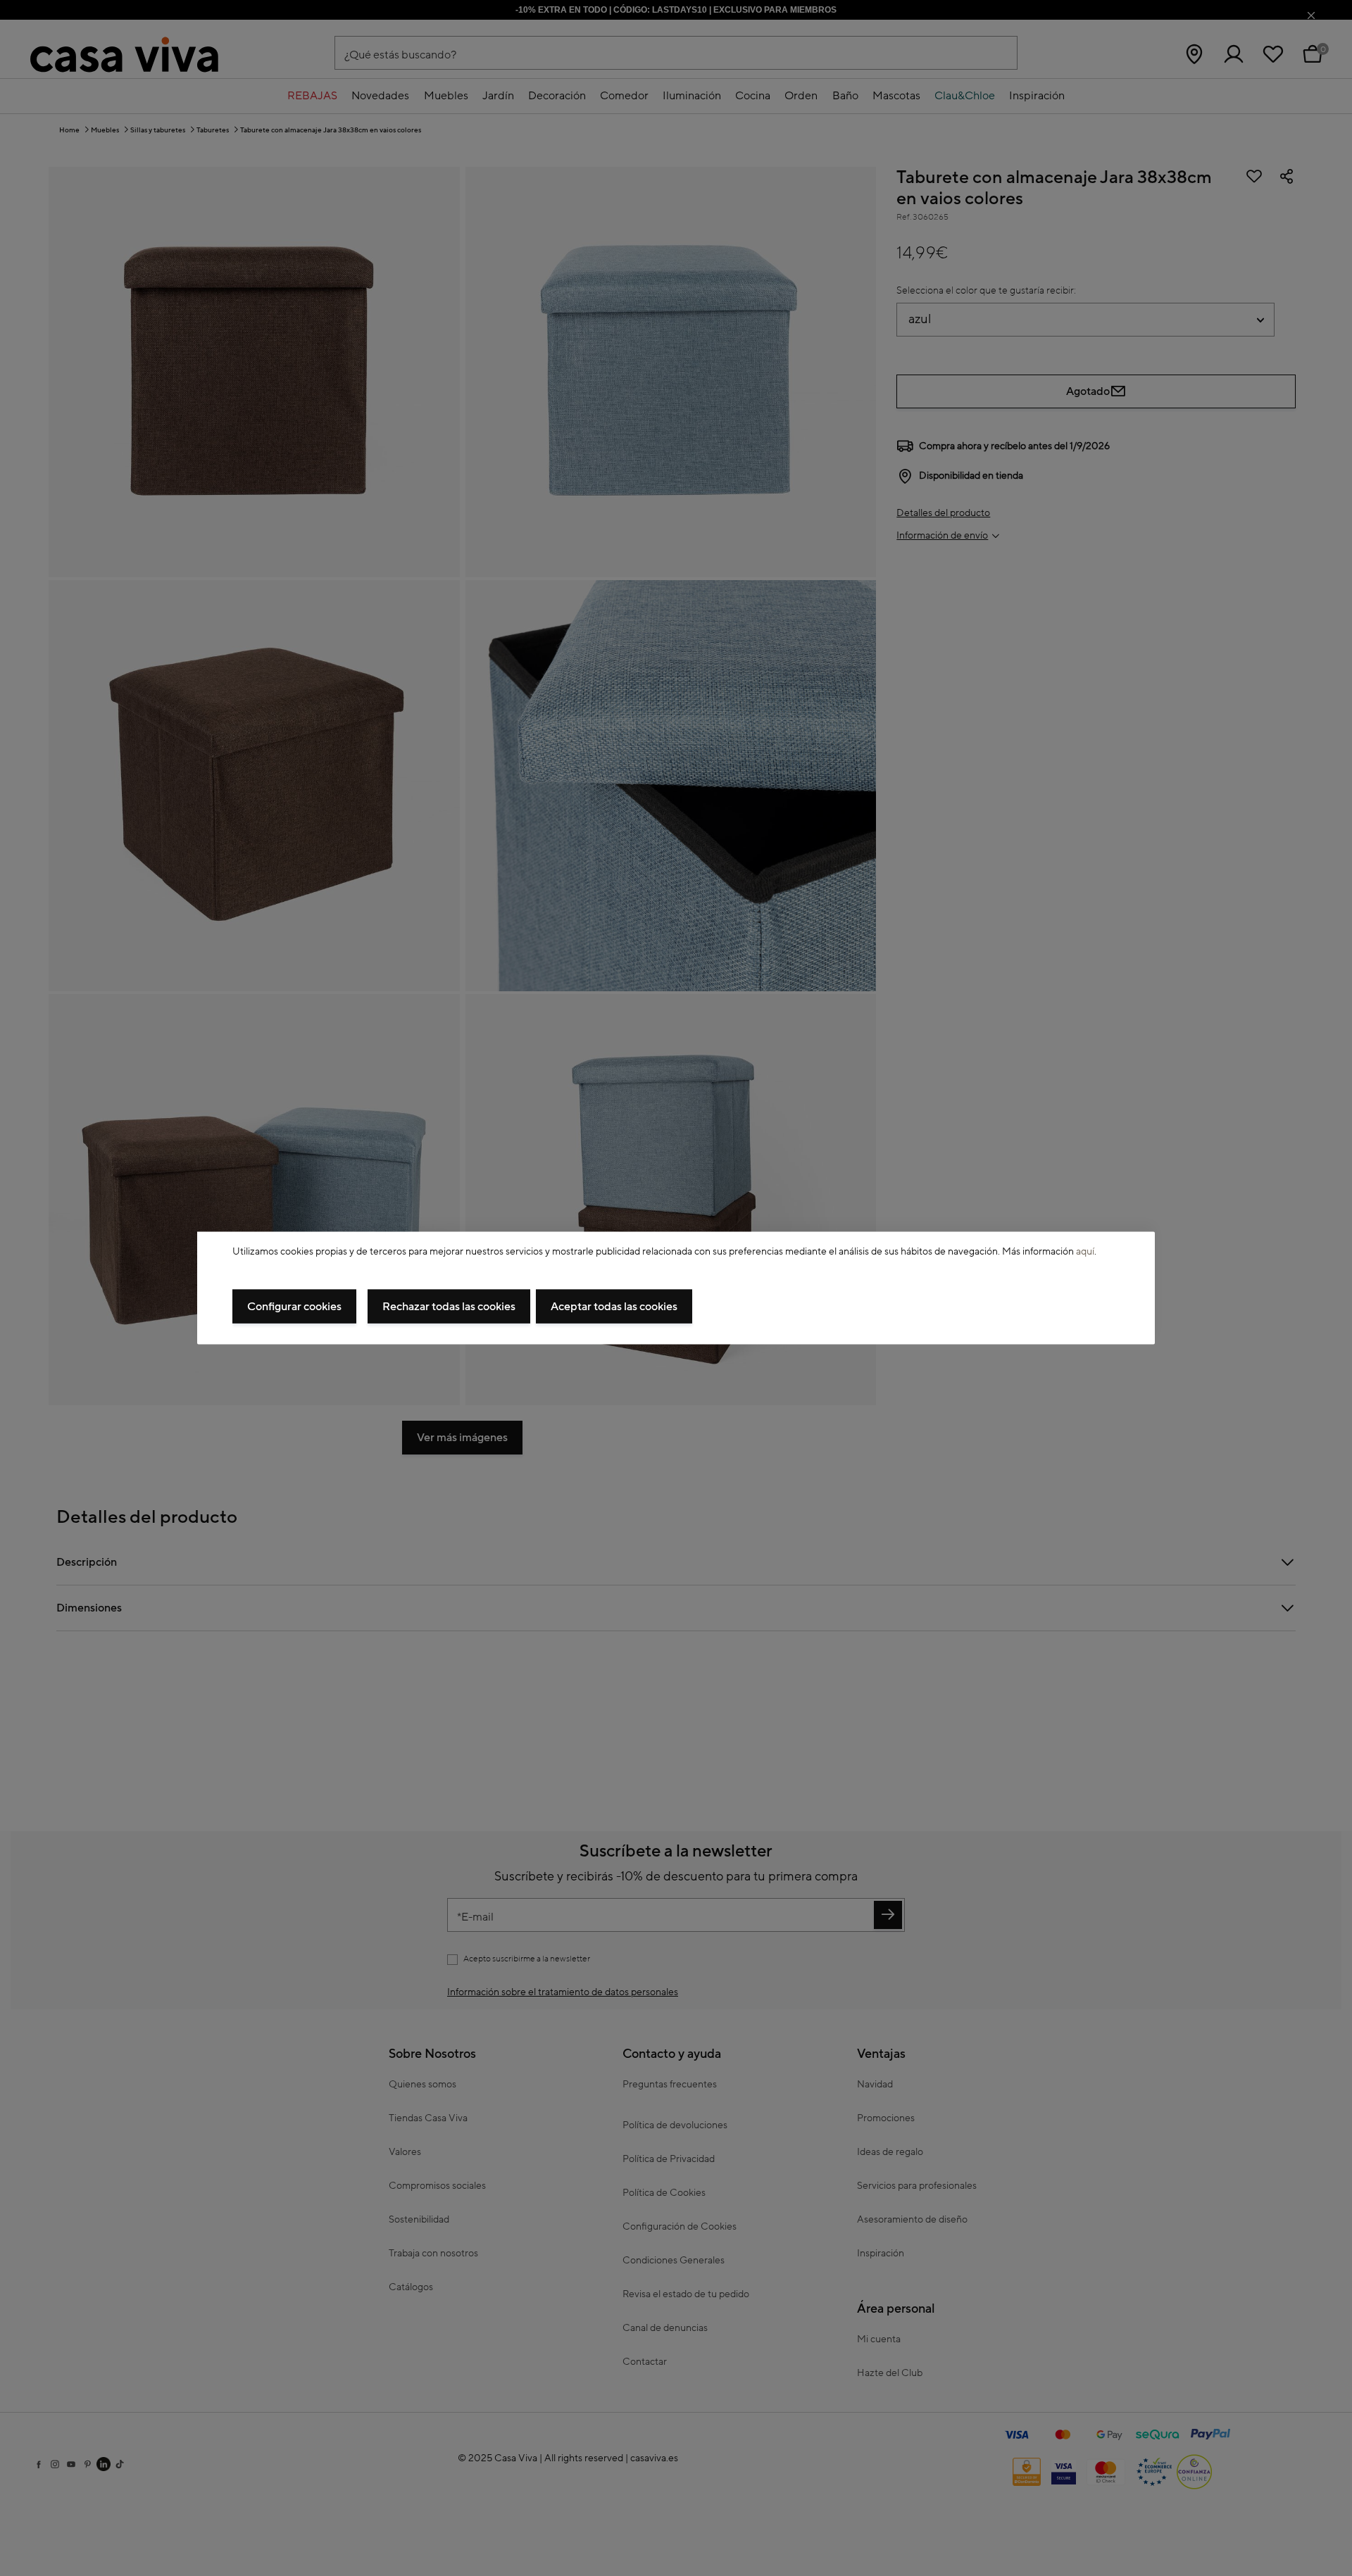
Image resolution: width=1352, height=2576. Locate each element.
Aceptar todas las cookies (614, 1307)
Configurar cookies (294, 1307)
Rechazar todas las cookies (449, 1307)
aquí (1085, 1251)
